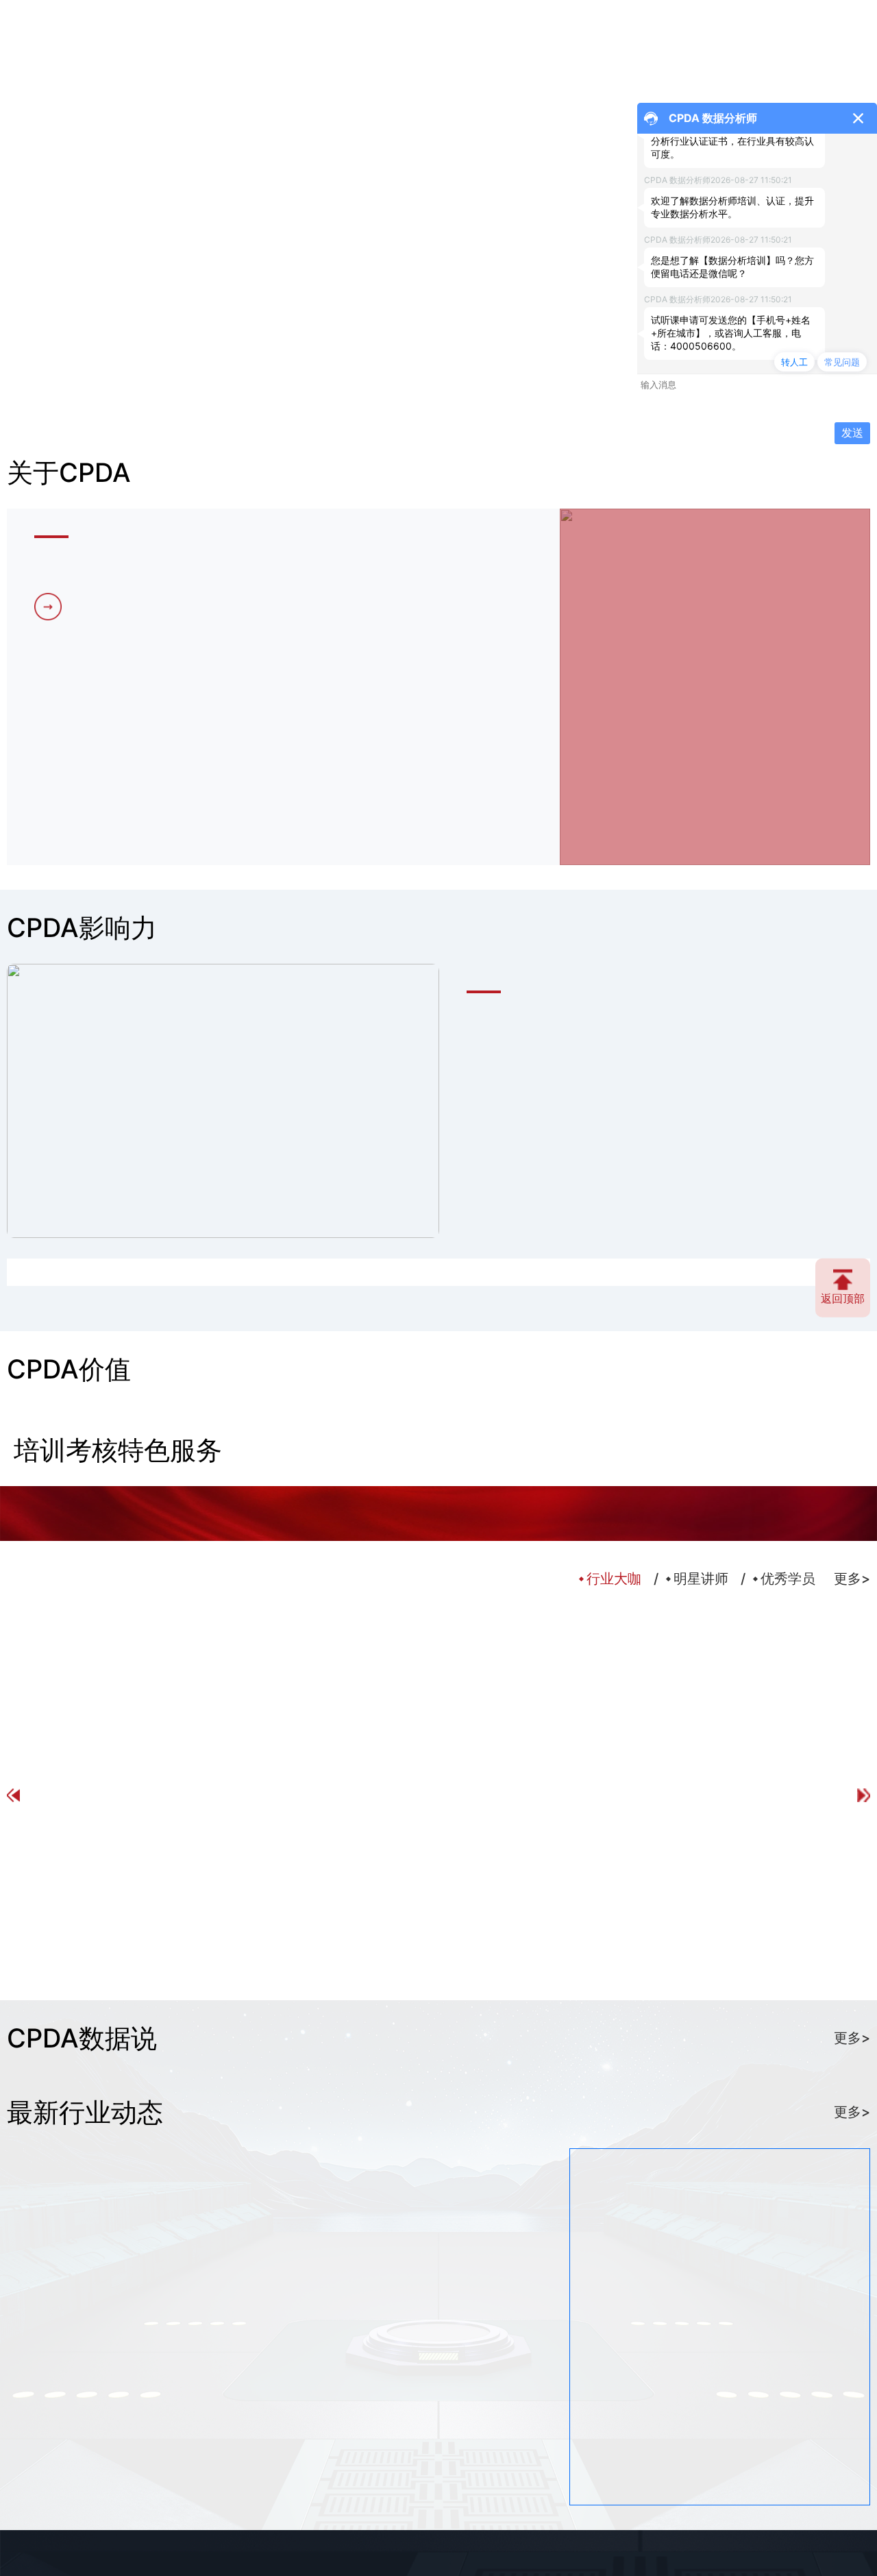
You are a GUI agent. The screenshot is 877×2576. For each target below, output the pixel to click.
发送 (852, 433)
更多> (852, 2038)
